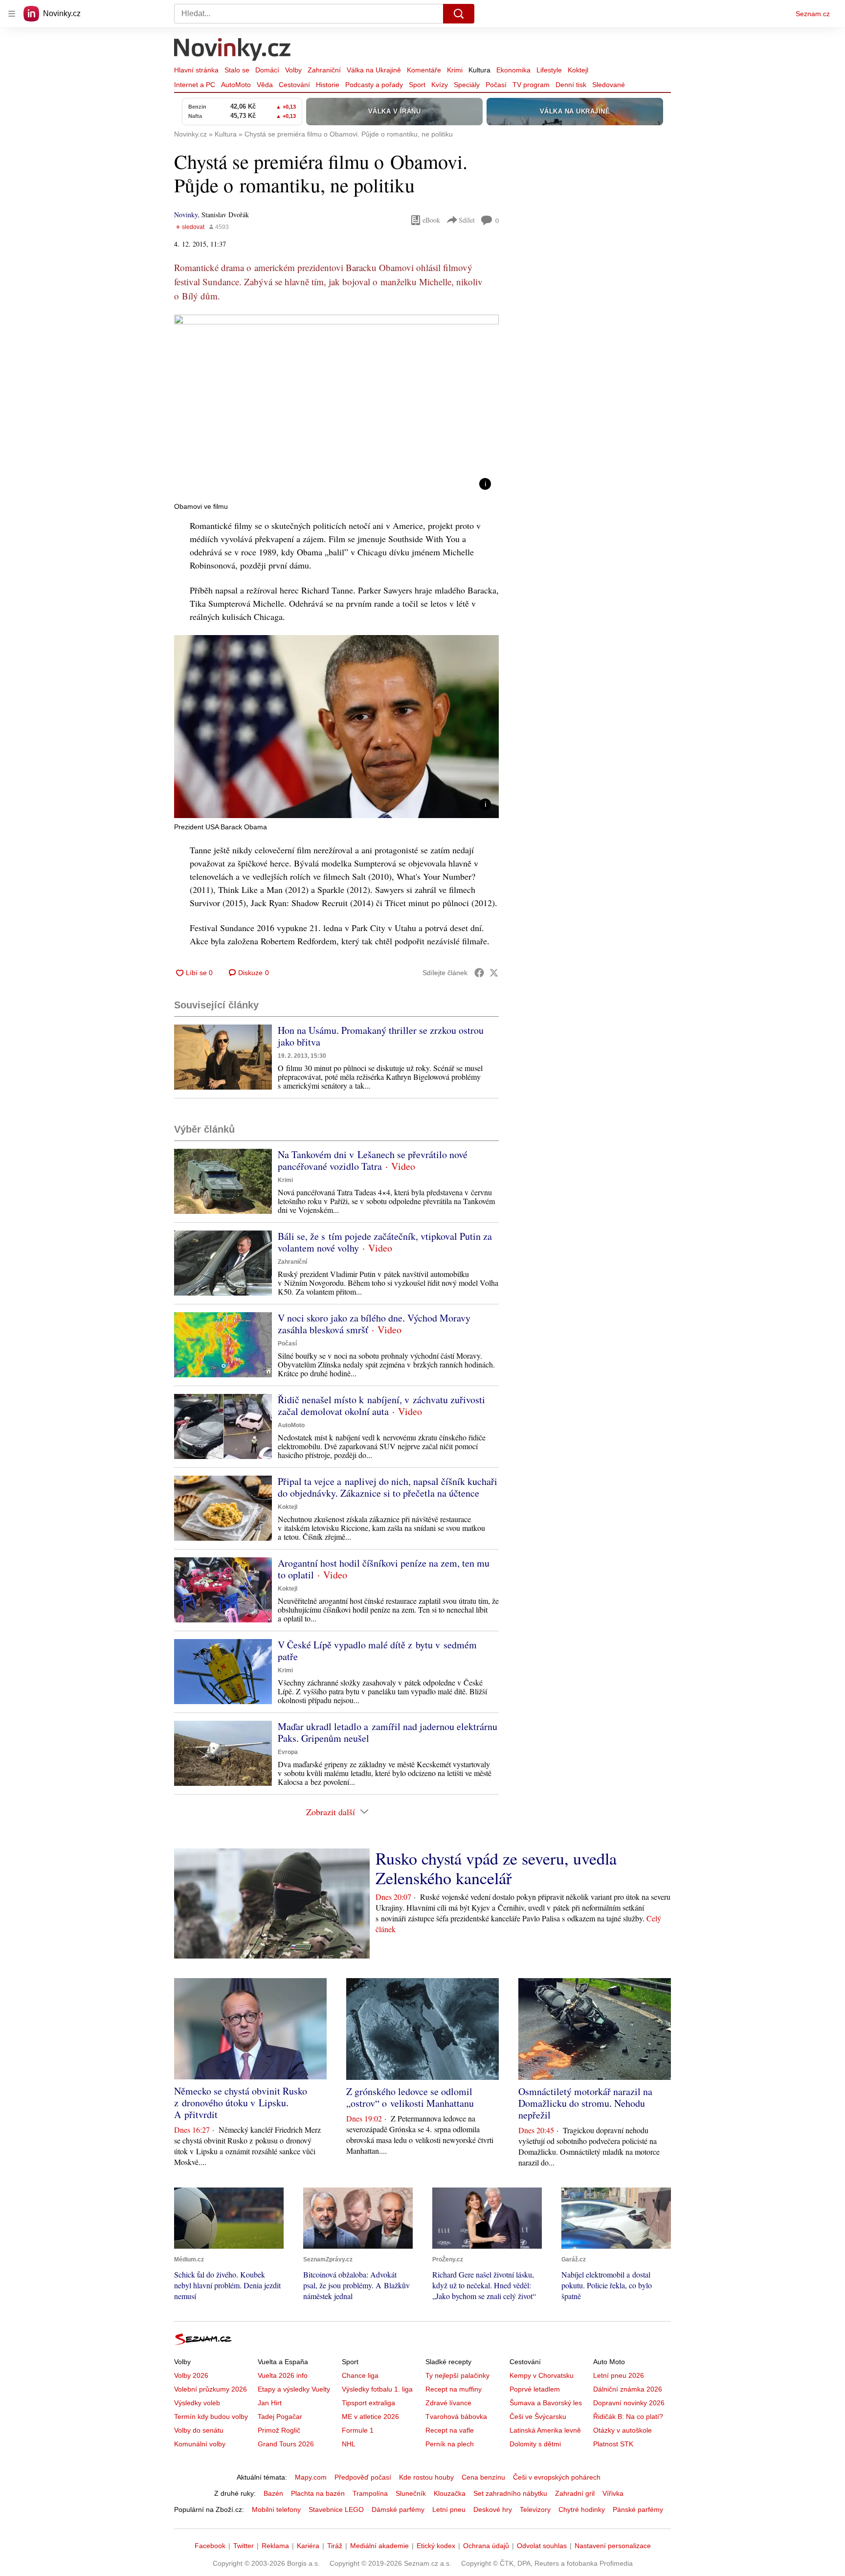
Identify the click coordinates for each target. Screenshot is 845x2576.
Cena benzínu (483, 2477)
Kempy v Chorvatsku (542, 2375)
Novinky (186, 215)
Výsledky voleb (197, 2403)
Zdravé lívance (448, 2403)
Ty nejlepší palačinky (457, 2375)
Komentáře (424, 70)
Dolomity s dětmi (535, 2444)
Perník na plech (450, 2444)
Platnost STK (613, 2444)
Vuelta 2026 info (283, 2375)
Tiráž (335, 2546)
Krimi (455, 70)
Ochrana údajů (486, 2546)
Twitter (244, 2546)
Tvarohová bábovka (456, 2416)
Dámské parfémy (398, 2509)
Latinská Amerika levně (545, 2430)
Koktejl (578, 70)
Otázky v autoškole (623, 2430)
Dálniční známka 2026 (628, 2389)
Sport (417, 85)
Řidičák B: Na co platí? (628, 2416)
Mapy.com (311, 2477)
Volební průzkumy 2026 (211, 2389)
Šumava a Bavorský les (546, 2403)
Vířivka (613, 2493)
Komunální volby (200, 2444)
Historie (328, 85)
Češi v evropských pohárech (557, 2477)
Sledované (609, 85)
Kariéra (308, 2546)
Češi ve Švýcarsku (538, 2416)
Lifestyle (549, 70)
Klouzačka (450, 2493)
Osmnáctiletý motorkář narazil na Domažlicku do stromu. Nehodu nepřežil (585, 2103)
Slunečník (411, 2493)
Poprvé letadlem (535, 2389)
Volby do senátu (199, 2430)
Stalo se (237, 70)
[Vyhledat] (459, 14)
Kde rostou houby (426, 2477)
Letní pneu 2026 (619, 2375)
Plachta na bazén (318, 2493)
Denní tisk (571, 85)
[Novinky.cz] (233, 50)
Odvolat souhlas (542, 2546)
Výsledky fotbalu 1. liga (377, 2389)
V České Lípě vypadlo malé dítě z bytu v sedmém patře (377, 1651)
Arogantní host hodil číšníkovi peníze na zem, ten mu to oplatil (384, 1569)
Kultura (479, 70)
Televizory (535, 2509)
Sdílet (467, 220)
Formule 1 (358, 2430)
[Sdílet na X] (494, 973)
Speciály (467, 85)
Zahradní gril (575, 2493)
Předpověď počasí (363, 2477)
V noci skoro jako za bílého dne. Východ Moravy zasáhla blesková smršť (374, 1324)
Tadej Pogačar (280, 2416)
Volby (293, 70)
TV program (531, 85)
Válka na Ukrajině (374, 70)
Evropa (288, 1752)
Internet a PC (195, 85)
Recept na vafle (450, 2430)
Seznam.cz (813, 14)
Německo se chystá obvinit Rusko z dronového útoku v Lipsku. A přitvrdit (241, 2103)
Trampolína (370, 2493)
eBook (431, 220)
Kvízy (440, 85)
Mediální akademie (379, 2546)
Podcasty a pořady (374, 85)
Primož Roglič (279, 2430)
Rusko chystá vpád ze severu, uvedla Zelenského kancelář (496, 1868)
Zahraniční (324, 70)
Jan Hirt (270, 2403)
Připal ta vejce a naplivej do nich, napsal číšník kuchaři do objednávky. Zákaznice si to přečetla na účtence (388, 1487)
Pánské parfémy (638, 2509)
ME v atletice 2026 (370, 2416)
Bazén (273, 2493)
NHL (349, 2444)
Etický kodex (436, 2546)
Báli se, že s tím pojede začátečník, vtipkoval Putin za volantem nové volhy (385, 1242)
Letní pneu (449, 2509)
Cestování (294, 85)
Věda (265, 85)
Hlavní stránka (196, 70)
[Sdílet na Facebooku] (479, 973)
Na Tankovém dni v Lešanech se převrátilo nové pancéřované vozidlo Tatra (373, 1160)
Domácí (267, 70)
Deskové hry (493, 2509)
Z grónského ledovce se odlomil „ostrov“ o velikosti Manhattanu (410, 2097)
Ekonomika (513, 70)
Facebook (210, 2546)
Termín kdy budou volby (211, 2416)
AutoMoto (236, 85)
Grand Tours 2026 (286, 2444)
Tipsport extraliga (368, 2403)
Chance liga (360, 2375)
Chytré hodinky (582, 2509)
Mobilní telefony (276, 2509)
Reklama (275, 2546)
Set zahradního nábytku (510, 2493)
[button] (336, 406)
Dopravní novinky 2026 (629, 2403)
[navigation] (12, 14)
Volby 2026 (191, 2375)
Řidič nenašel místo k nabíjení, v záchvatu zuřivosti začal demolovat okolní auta (381, 1405)
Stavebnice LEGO (336, 2509)
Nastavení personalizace (613, 2546)
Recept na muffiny (454, 2389)
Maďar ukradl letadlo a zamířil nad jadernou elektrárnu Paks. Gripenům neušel (388, 1732)
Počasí (496, 85)
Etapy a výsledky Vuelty (294, 2389)
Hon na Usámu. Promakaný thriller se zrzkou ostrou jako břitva (381, 1036)
